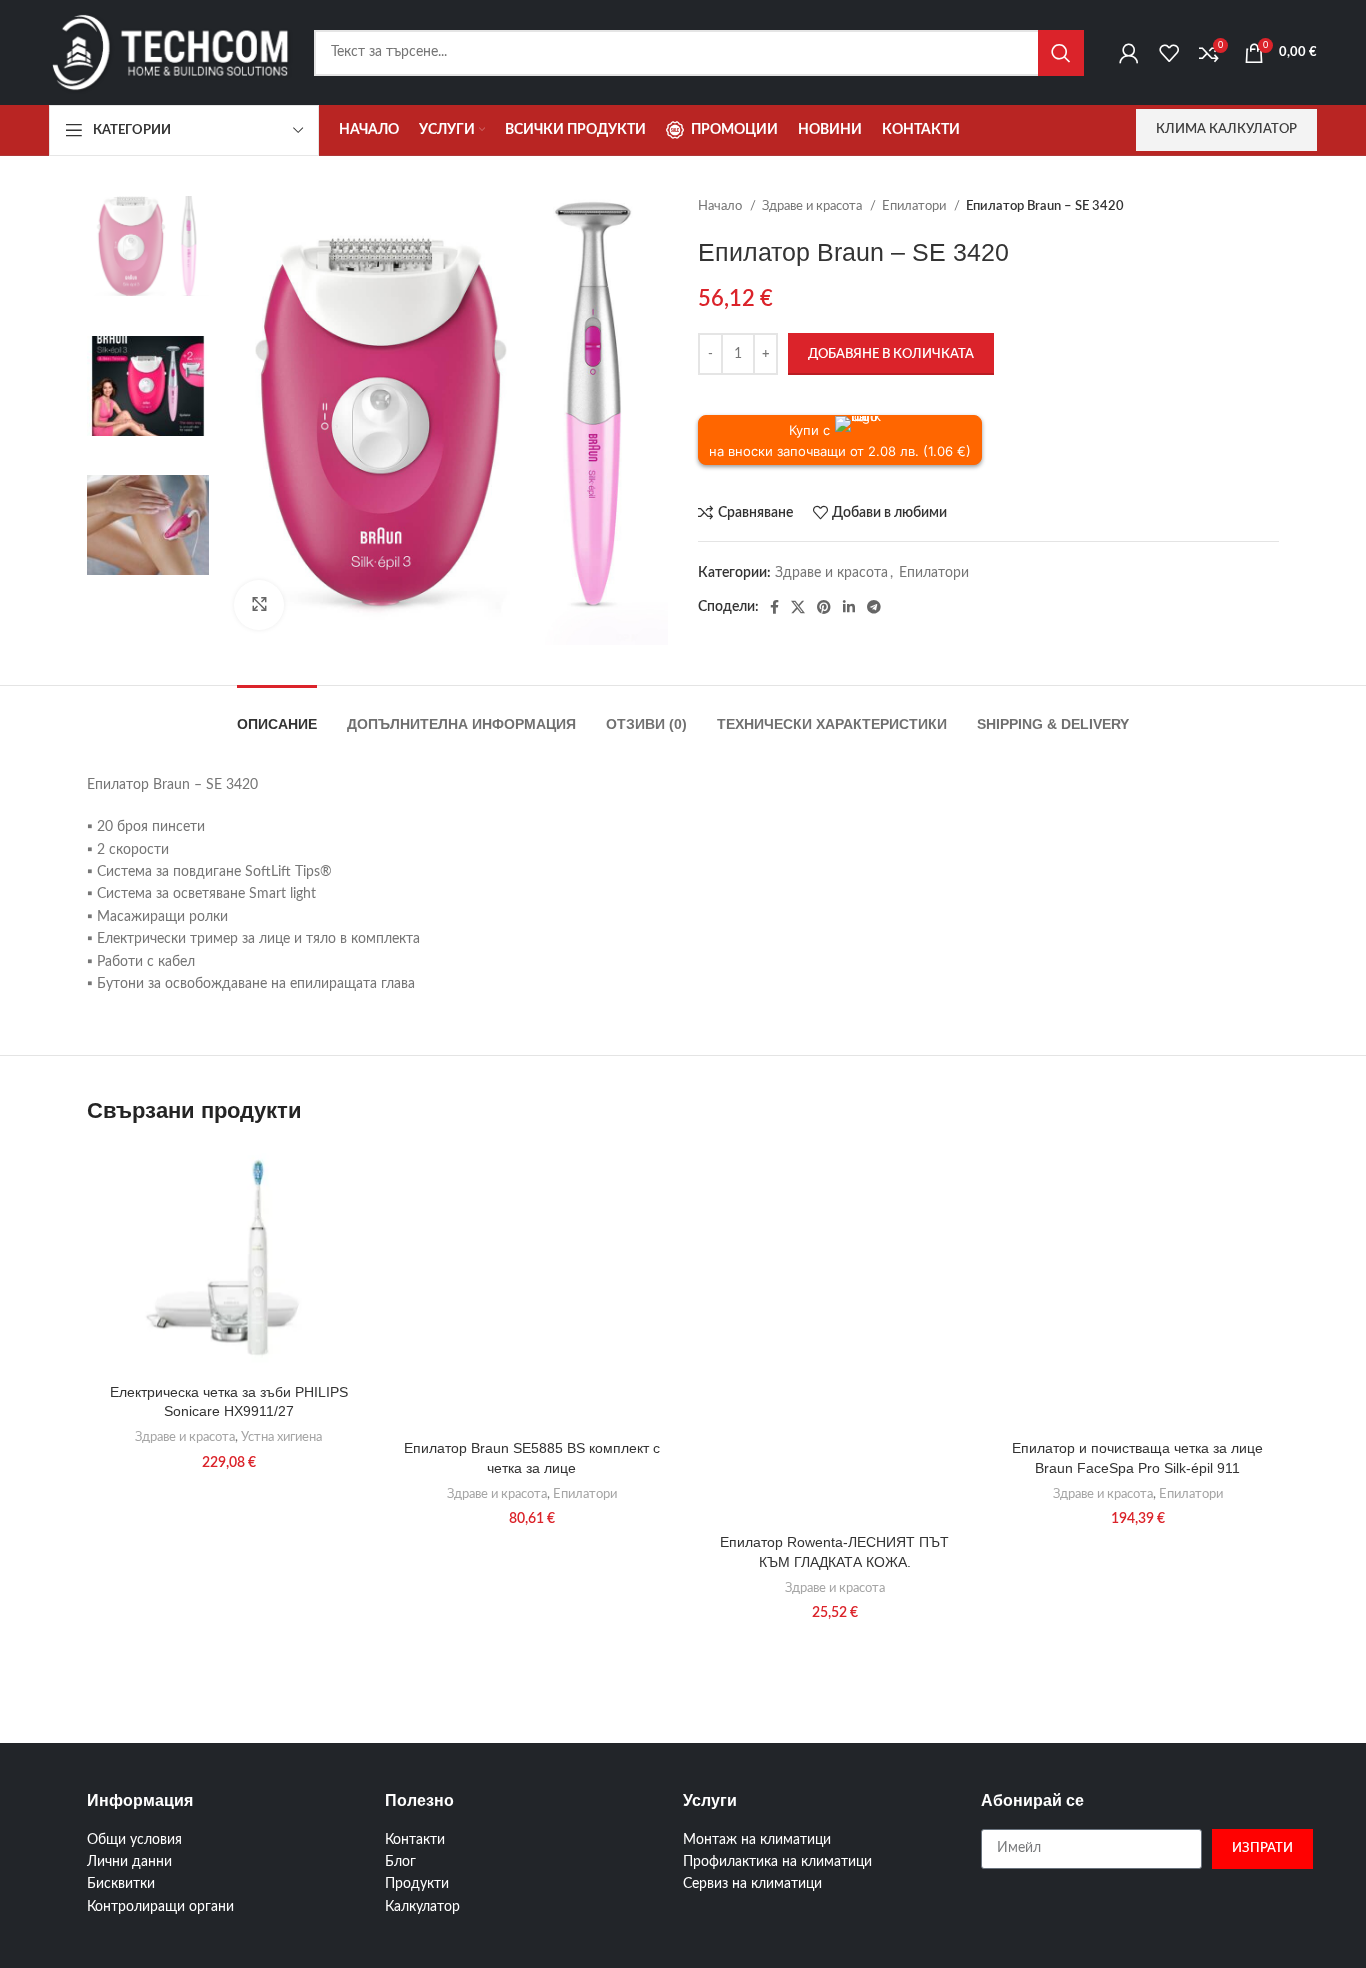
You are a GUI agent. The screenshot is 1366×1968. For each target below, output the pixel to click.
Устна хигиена (281, 1437)
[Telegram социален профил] (874, 607)
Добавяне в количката (891, 354)
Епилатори (915, 206)
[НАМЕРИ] (1061, 53)
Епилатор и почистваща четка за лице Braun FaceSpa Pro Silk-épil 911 (1137, 1458)
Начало (721, 206)
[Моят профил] (1129, 53)
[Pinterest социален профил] (824, 607)
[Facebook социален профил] (774, 607)
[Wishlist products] (1169, 53)
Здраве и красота (813, 206)
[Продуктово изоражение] (228, 1260)
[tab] (277, 714)
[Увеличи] (259, 605)
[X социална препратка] (798, 607)
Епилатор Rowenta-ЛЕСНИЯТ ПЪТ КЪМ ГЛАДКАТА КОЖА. (834, 1552)
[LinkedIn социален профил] (849, 607)
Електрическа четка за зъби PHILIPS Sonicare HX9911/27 (229, 1402)
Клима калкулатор (1226, 129)
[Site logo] (171, 52)
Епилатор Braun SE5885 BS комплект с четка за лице (532, 1458)
